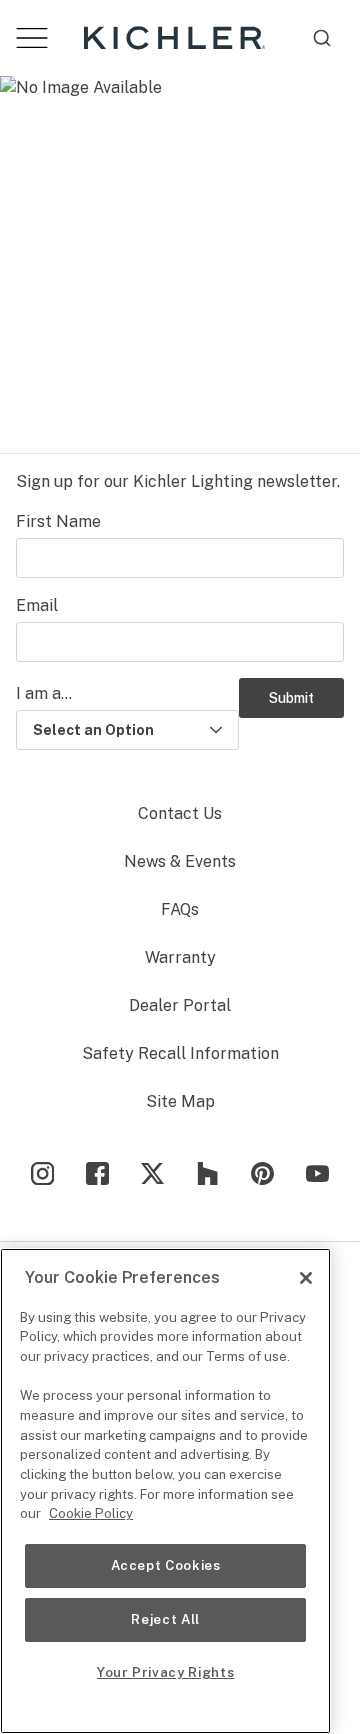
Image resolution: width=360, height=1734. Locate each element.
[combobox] (322, 38)
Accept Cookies (166, 1565)
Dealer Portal (180, 1005)
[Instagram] (42, 1173)
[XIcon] (152, 1173)
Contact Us (180, 813)
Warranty (180, 957)
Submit (291, 698)
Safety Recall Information (180, 1053)
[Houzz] (207, 1173)
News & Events (180, 861)
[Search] (322, 38)
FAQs (180, 909)
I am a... (44, 693)
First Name (58, 521)
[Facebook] (97, 1173)
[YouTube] (317, 1173)
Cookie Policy (91, 1513)
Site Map (180, 1101)
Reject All (165, 1619)
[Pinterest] (262, 1173)
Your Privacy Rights (165, 1672)
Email (37, 605)
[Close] (306, 1278)
